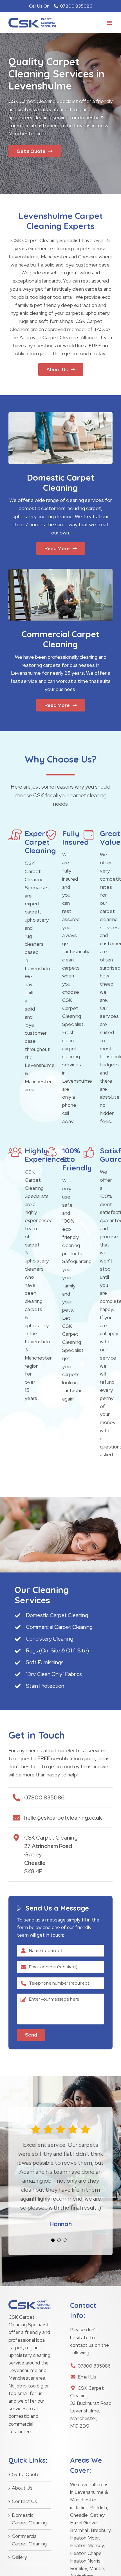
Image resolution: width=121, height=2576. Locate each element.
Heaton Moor (84, 2538)
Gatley (97, 2515)
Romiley (79, 2568)
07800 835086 (94, 2366)
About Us (22, 2488)
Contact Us (24, 2501)
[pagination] (53, 2240)
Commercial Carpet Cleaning (29, 2540)
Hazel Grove (83, 2523)
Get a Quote (26, 2474)
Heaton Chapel (86, 2553)
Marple (97, 2568)
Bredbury (101, 2530)
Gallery (19, 2557)
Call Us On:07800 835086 (61, 6)
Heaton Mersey (87, 2545)
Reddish (98, 2508)
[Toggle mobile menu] (110, 23)
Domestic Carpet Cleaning (29, 2519)
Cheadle (79, 2515)
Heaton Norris (85, 2561)
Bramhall (79, 2530)
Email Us (87, 2377)
